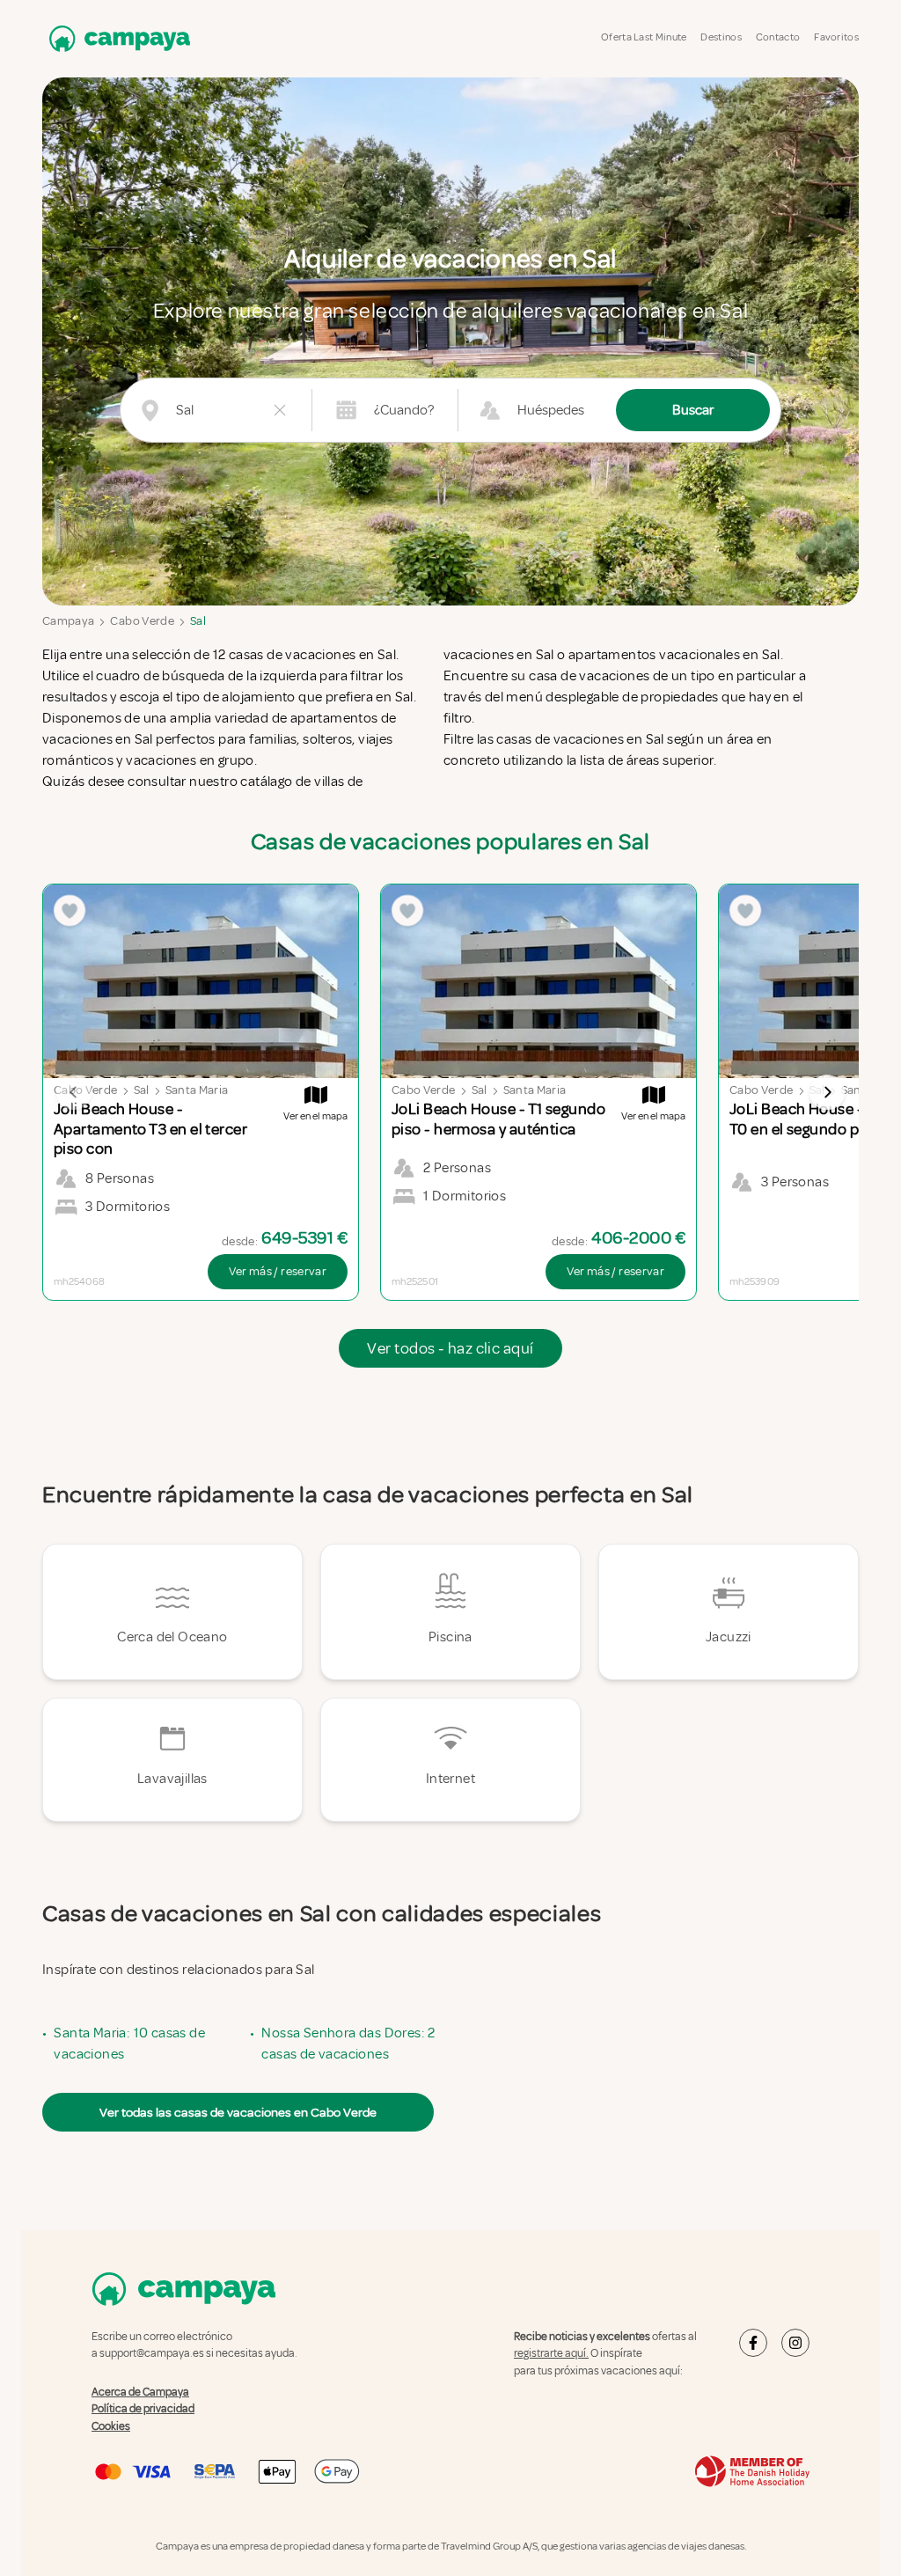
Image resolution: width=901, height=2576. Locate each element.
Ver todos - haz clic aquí (450, 1348)
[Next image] (827, 1092)
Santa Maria (197, 1090)
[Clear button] (280, 410)
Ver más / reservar (278, 1271)
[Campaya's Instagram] (795, 2343)
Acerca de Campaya (140, 2391)
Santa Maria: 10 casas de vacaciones (129, 2044)
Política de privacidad (143, 2409)
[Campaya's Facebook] (753, 2343)
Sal (198, 621)
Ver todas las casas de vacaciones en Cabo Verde (238, 2112)
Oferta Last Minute (644, 37)
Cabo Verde (142, 621)
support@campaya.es (152, 2353)
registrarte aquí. (551, 2353)
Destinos (721, 37)
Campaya (68, 621)
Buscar (693, 410)
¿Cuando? (404, 410)
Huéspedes (551, 410)
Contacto (778, 37)
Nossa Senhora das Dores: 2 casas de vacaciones (348, 2044)
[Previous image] (74, 1092)
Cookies (111, 2426)
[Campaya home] (116, 38)
